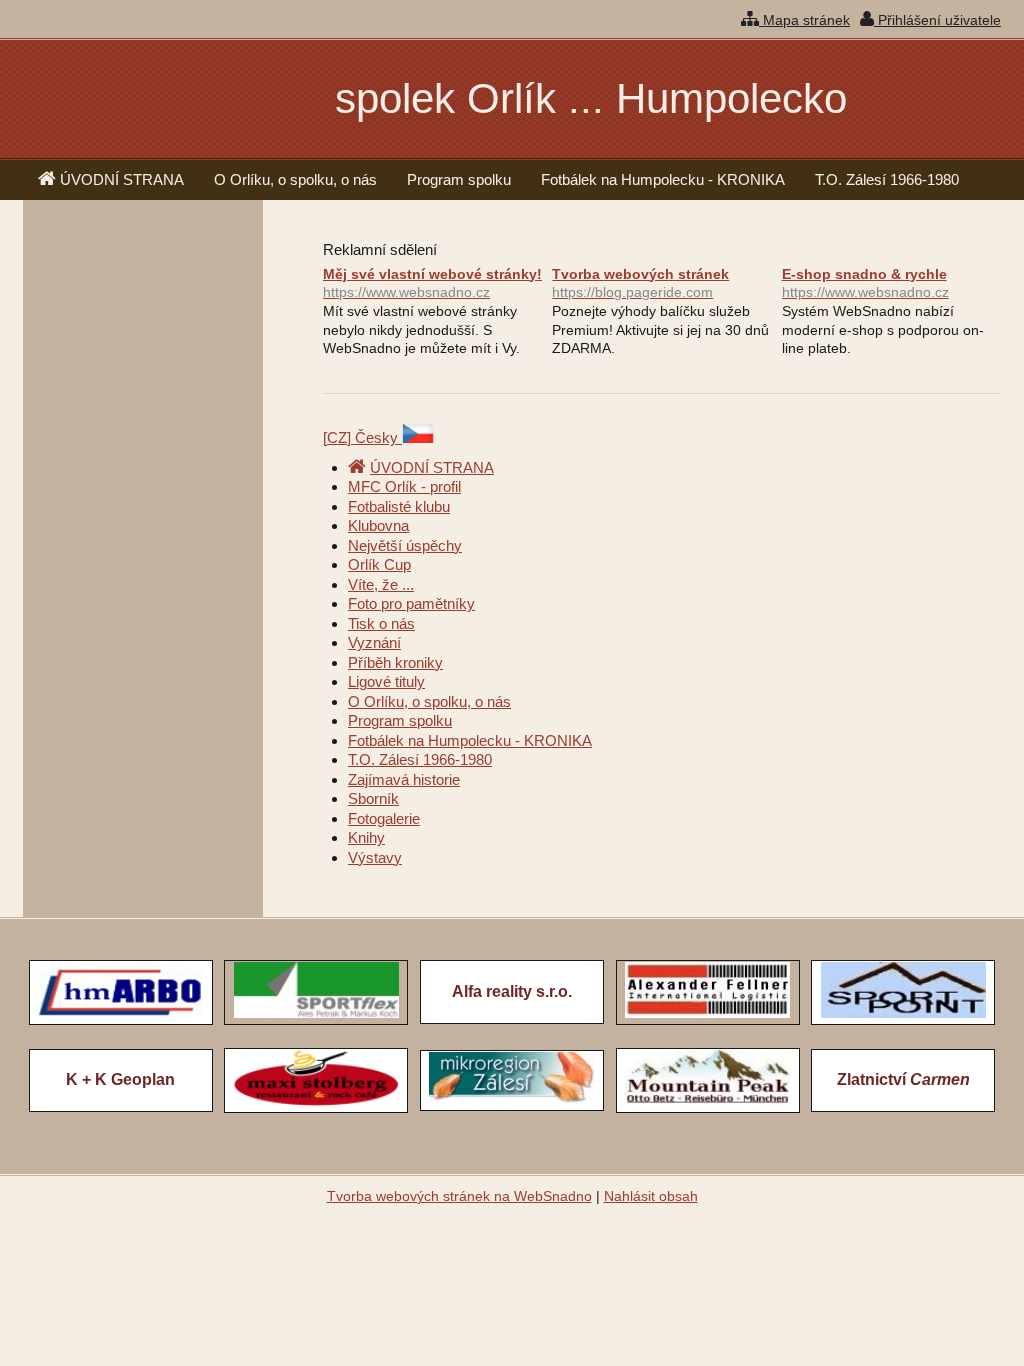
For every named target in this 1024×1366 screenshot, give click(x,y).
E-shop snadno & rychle (865, 283)
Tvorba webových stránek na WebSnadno (459, 1196)
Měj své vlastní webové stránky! (432, 283)
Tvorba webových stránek (640, 283)
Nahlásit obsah (651, 1196)
